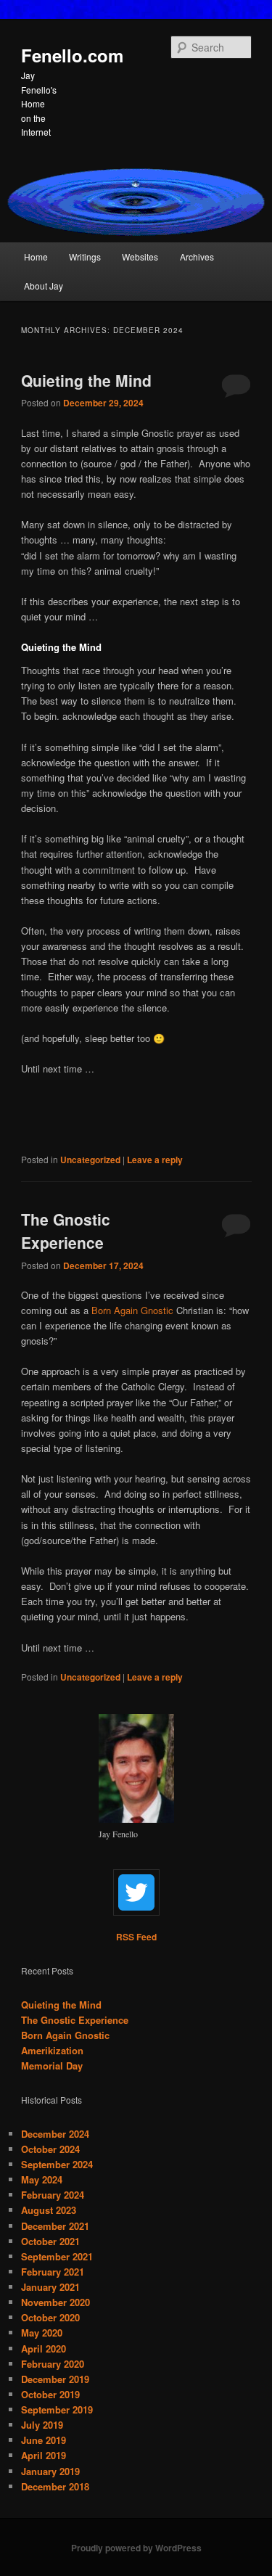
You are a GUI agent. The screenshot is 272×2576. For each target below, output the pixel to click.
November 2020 (55, 2302)
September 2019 (57, 2409)
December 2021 (55, 2226)
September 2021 (57, 2256)
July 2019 (42, 2425)
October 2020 (50, 2317)
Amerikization (52, 2050)
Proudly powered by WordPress (136, 2548)
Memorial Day (52, 2066)
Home (36, 257)
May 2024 (42, 2179)
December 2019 (55, 2379)
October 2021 (50, 2241)
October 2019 (50, 2394)
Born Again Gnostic (132, 1310)
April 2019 (44, 2455)
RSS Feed (136, 1937)
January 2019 (50, 2471)
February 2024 (53, 2195)
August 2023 (49, 2210)
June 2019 (44, 2440)
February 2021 (53, 2272)
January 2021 (50, 2287)
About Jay (44, 286)
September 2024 (57, 2164)
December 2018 (55, 2486)
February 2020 (53, 2364)
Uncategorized (90, 1160)
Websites (140, 257)
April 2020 (44, 2349)
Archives (197, 257)
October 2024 (50, 2149)
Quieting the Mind (86, 380)
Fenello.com (72, 55)
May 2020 (42, 2333)
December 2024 (55, 2134)
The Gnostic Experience (66, 1231)
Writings (85, 257)
